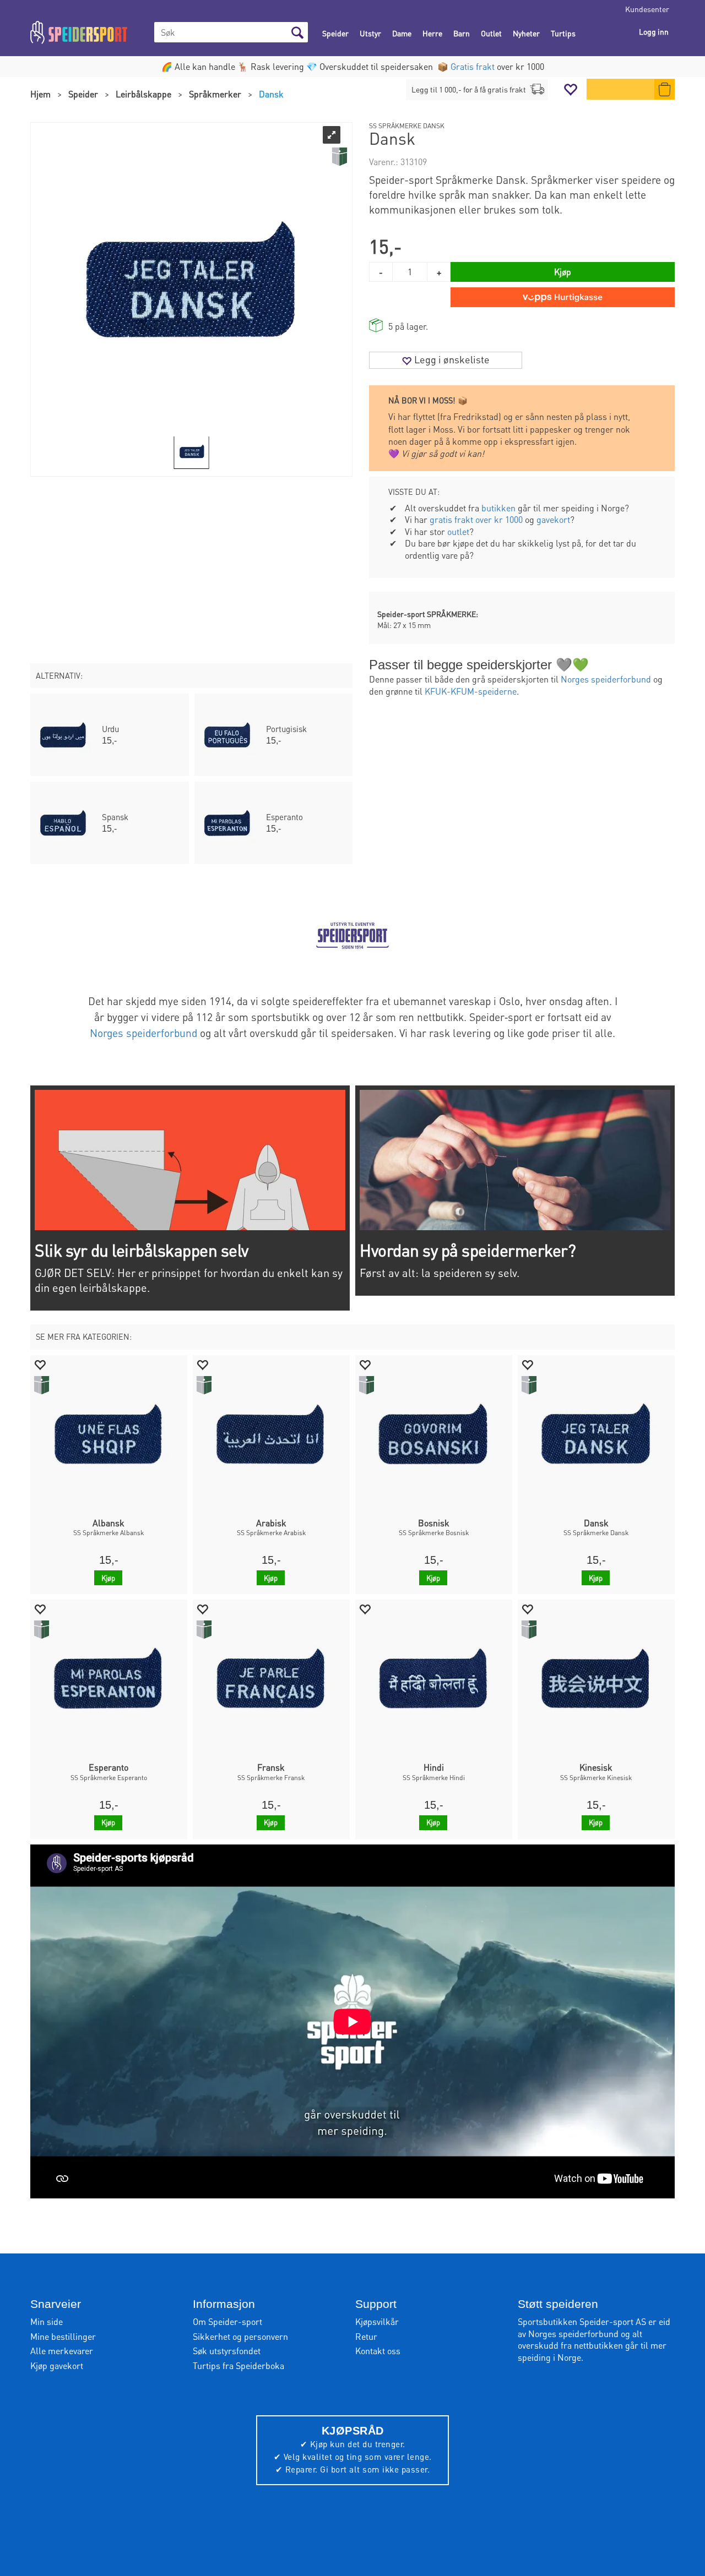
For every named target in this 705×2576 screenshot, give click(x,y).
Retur (366, 2336)
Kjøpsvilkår (377, 2321)
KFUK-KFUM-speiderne (471, 691)
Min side (47, 2321)
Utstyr (370, 33)
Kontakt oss (378, 2351)
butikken (498, 508)
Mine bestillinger (63, 2336)
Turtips (563, 33)
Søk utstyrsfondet (227, 2351)
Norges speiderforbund (606, 679)
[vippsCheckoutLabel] (563, 297)
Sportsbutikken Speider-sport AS (582, 2321)
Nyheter (526, 33)
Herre (432, 33)
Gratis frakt (473, 66)
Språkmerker (215, 94)
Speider (335, 33)
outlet (458, 531)
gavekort (553, 519)
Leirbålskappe (143, 94)
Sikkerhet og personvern (240, 2336)
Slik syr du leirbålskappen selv (142, 1250)
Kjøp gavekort (57, 2365)
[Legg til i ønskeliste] (40, 1364)
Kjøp (563, 272)
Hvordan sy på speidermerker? (468, 1250)
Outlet (491, 33)
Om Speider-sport (227, 2321)
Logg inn (654, 31)
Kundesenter (647, 9)
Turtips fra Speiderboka (238, 2365)
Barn (462, 33)
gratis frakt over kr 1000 (476, 519)
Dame (402, 33)
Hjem (40, 94)
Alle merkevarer (62, 2351)
